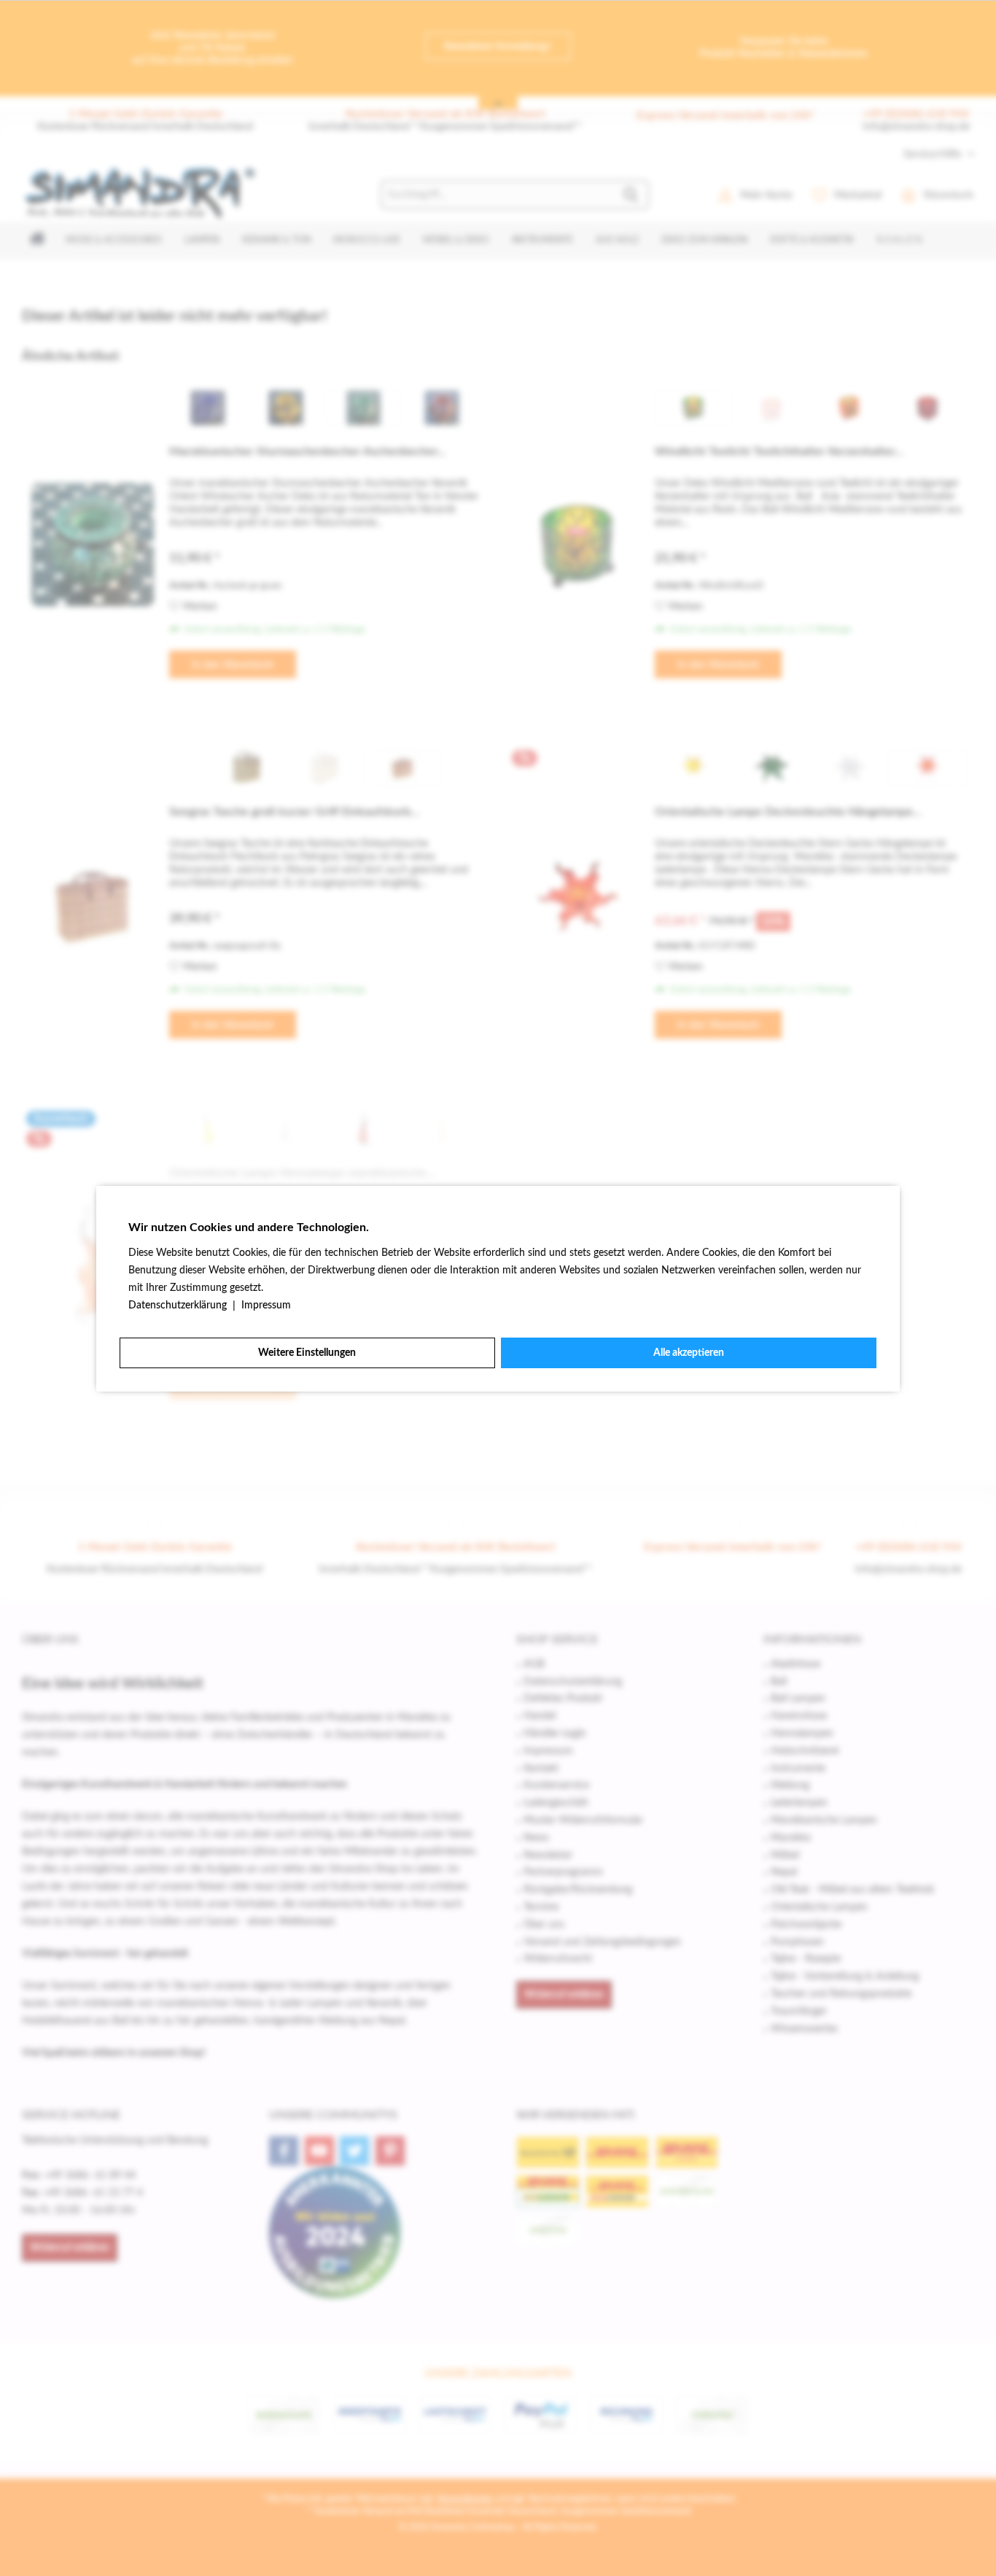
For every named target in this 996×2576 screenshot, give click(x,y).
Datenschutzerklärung (179, 1306)
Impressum (266, 1306)
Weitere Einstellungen (307, 1353)
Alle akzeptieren (689, 1353)
